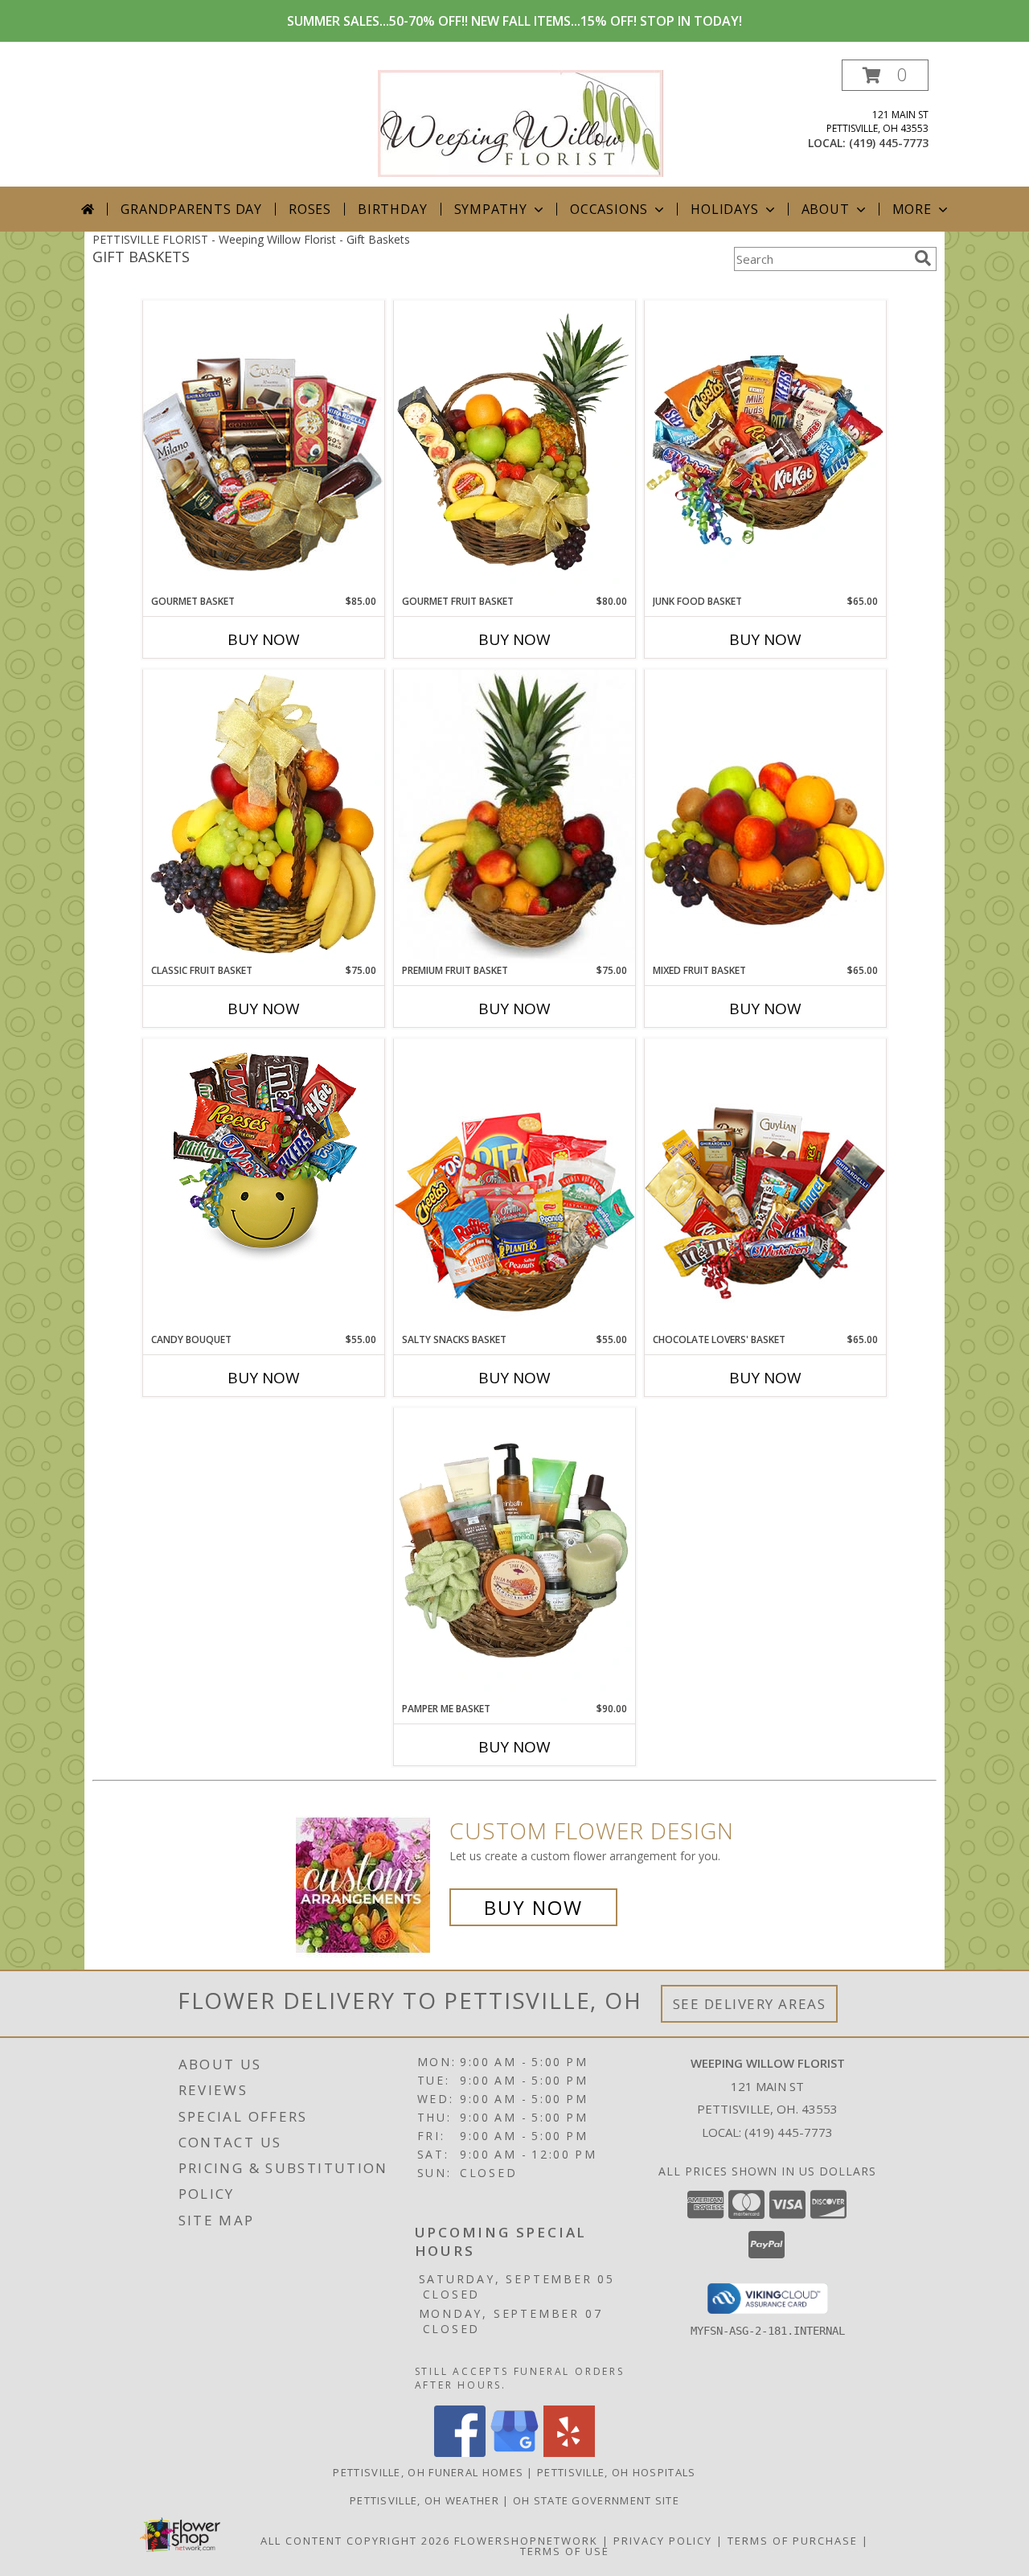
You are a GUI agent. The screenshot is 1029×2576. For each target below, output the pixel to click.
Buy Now (264, 639)
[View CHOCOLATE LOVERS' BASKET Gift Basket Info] (765, 1185)
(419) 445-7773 (889, 143)
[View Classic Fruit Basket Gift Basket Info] (264, 816)
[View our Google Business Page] (514, 2453)
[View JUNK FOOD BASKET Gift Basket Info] (765, 447)
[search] (923, 258)
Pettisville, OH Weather (424, 2500)
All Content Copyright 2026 (355, 2541)
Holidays (724, 209)
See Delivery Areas (750, 2004)
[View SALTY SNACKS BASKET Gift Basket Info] (514, 1185)
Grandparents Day (191, 209)
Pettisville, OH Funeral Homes (428, 2472)
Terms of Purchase (793, 2541)
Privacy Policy (663, 2541)
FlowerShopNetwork (526, 2541)
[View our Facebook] (460, 2453)
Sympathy (491, 209)
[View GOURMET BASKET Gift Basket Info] (264, 447)
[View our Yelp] (569, 2453)
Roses (310, 209)
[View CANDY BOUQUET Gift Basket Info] (264, 1154)
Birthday (392, 209)
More (912, 209)
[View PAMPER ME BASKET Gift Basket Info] (514, 1555)
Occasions (609, 209)
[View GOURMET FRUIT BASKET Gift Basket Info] (514, 447)
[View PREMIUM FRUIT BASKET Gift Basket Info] (514, 816)
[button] (885, 75)
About (826, 209)
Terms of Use (565, 2551)
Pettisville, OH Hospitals (617, 2472)
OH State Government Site (596, 2500)
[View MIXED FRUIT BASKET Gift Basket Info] (765, 816)
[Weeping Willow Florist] (521, 122)
